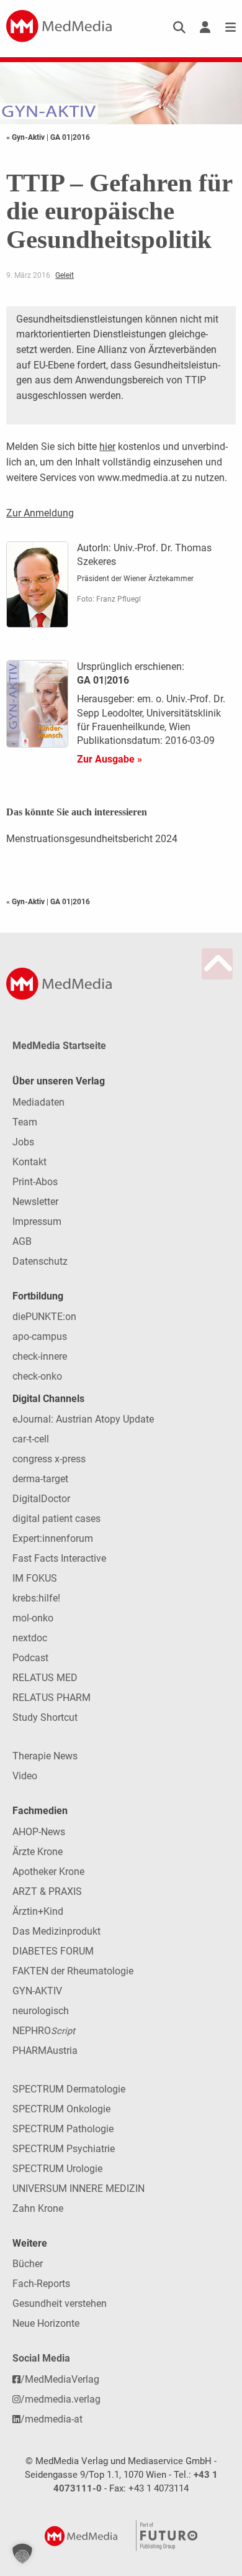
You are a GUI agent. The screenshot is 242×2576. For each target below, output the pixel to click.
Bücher (28, 2264)
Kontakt (29, 1162)
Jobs (23, 1142)
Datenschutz (40, 1261)
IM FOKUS (35, 1578)
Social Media (41, 2358)
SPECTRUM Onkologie (61, 2109)
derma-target (40, 1479)
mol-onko (33, 1618)
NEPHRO (44, 2031)
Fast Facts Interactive (59, 1558)
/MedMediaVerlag (60, 2379)
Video (25, 1776)
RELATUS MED (45, 1678)
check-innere (40, 1356)
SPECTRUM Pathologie (63, 2129)
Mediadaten (38, 1102)
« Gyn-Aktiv (26, 137)
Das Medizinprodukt (56, 1931)
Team (25, 1122)
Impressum (37, 1222)
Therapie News (45, 1756)
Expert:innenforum (53, 1538)
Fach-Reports (41, 2284)
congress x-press (49, 1459)
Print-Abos (35, 1182)
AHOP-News (39, 1832)
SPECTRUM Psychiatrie (64, 2149)
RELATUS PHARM (52, 1698)
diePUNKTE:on (44, 1317)
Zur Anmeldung (40, 513)
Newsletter (35, 1202)
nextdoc (30, 1638)
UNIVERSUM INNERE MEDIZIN (78, 2189)
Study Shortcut (45, 1717)
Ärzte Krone (38, 1852)
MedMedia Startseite (59, 1046)
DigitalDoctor (41, 1499)
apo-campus (40, 1336)
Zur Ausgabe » (110, 759)
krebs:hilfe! (36, 1598)
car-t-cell (31, 1439)
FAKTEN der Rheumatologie (73, 1971)
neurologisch (41, 2011)
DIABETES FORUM (53, 1951)
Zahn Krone (38, 2208)
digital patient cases (56, 1519)
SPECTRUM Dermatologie (69, 2089)
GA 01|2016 (70, 137)
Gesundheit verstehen (60, 2303)
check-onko (37, 1376)
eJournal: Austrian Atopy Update (83, 1419)
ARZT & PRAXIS (47, 1891)
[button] (22, 2554)
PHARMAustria (45, 2051)
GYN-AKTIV (37, 1991)
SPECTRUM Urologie (57, 2169)
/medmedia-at (52, 2419)
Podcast (30, 1658)
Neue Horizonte (46, 2323)
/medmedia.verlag (60, 2399)
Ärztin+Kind (38, 1911)
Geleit (65, 275)
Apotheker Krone (48, 1872)
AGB (22, 1241)
